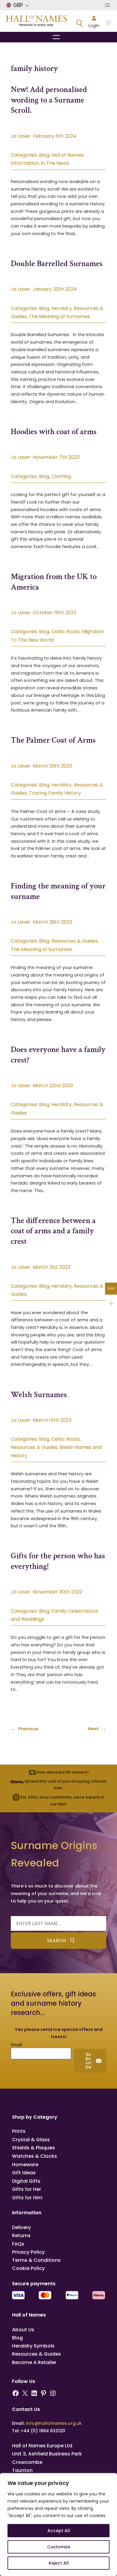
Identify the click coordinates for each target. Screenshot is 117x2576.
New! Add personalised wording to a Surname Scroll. (49, 100)
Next (97, 1729)
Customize (59, 2547)
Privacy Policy (28, 2252)
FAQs (18, 2244)
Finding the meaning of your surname (58, 891)
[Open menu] (107, 5)
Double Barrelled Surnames (57, 264)
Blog (44, 155)
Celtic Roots (66, 632)
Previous (25, 1729)
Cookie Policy (28, 2268)
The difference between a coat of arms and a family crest (53, 1231)
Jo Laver (21, 136)
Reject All (59, 2563)
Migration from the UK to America (54, 582)
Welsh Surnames (39, 1395)
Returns (21, 2236)
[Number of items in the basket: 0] (108, 23)
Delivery (21, 2227)
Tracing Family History (55, 793)
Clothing (61, 476)
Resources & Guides (75, 941)
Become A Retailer (34, 2362)
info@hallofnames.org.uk (54, 2423)
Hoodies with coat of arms (54, 432)
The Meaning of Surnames (59, 316)
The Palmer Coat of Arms (53, 740)
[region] (58, 2525)
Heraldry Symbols (33, 2346)
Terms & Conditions (36, 2260)
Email (16, 2045)
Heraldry (61, 308)
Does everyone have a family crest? (58, 1055)
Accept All (59, 2531)
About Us (23, 2330)
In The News (55, 163)
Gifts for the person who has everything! (58, 1561)
